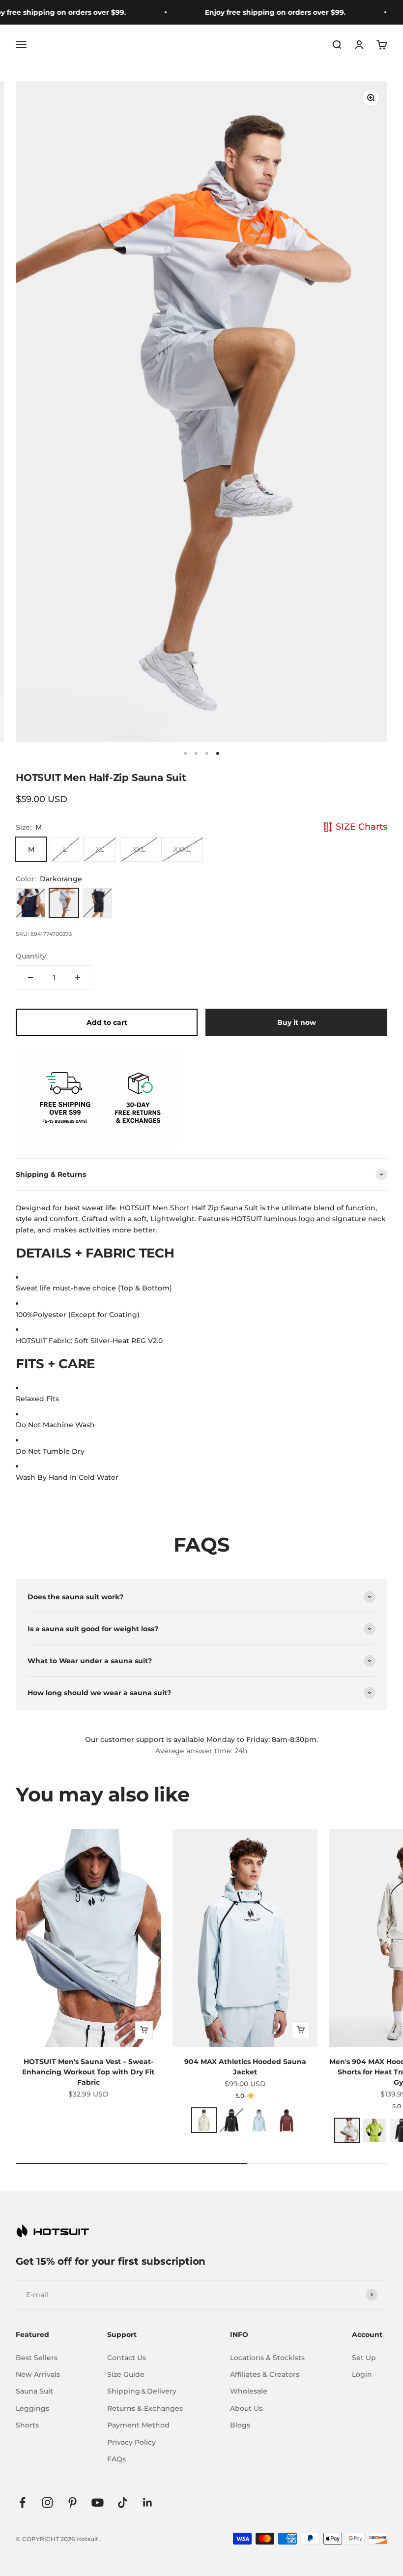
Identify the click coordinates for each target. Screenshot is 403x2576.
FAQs (116, 2459)
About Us (246, 2408)
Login (362, 2374)
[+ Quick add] (144, 2030)
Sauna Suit (34, 2391)
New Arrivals (38, 2374)
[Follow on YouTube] (98, 2502)
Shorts (27, 2425)
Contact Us (127, 2358)
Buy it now (297, 1022)
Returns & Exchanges (145, 2408)
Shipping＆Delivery (142, 2391)
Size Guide (126, 2374)
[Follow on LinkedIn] (148, 2502)
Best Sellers (37, 2358)
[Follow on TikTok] (123, 2502)
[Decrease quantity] (30, 978)
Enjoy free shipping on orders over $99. (257, 12)
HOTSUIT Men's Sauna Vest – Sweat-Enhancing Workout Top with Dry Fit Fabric (88, 2072)
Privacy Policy (131, 2442)
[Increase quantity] (78, 978)
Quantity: (32, 956)
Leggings (32, 2408)
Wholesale (249, 2391)
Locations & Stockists (267, 2358)
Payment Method (138, 2425)
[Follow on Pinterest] (72, 2502)
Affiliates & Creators (265, 2374)
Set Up (364, 2358)
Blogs (240, 2425)
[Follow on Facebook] (22, 2502)
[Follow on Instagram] (47, 2502)
